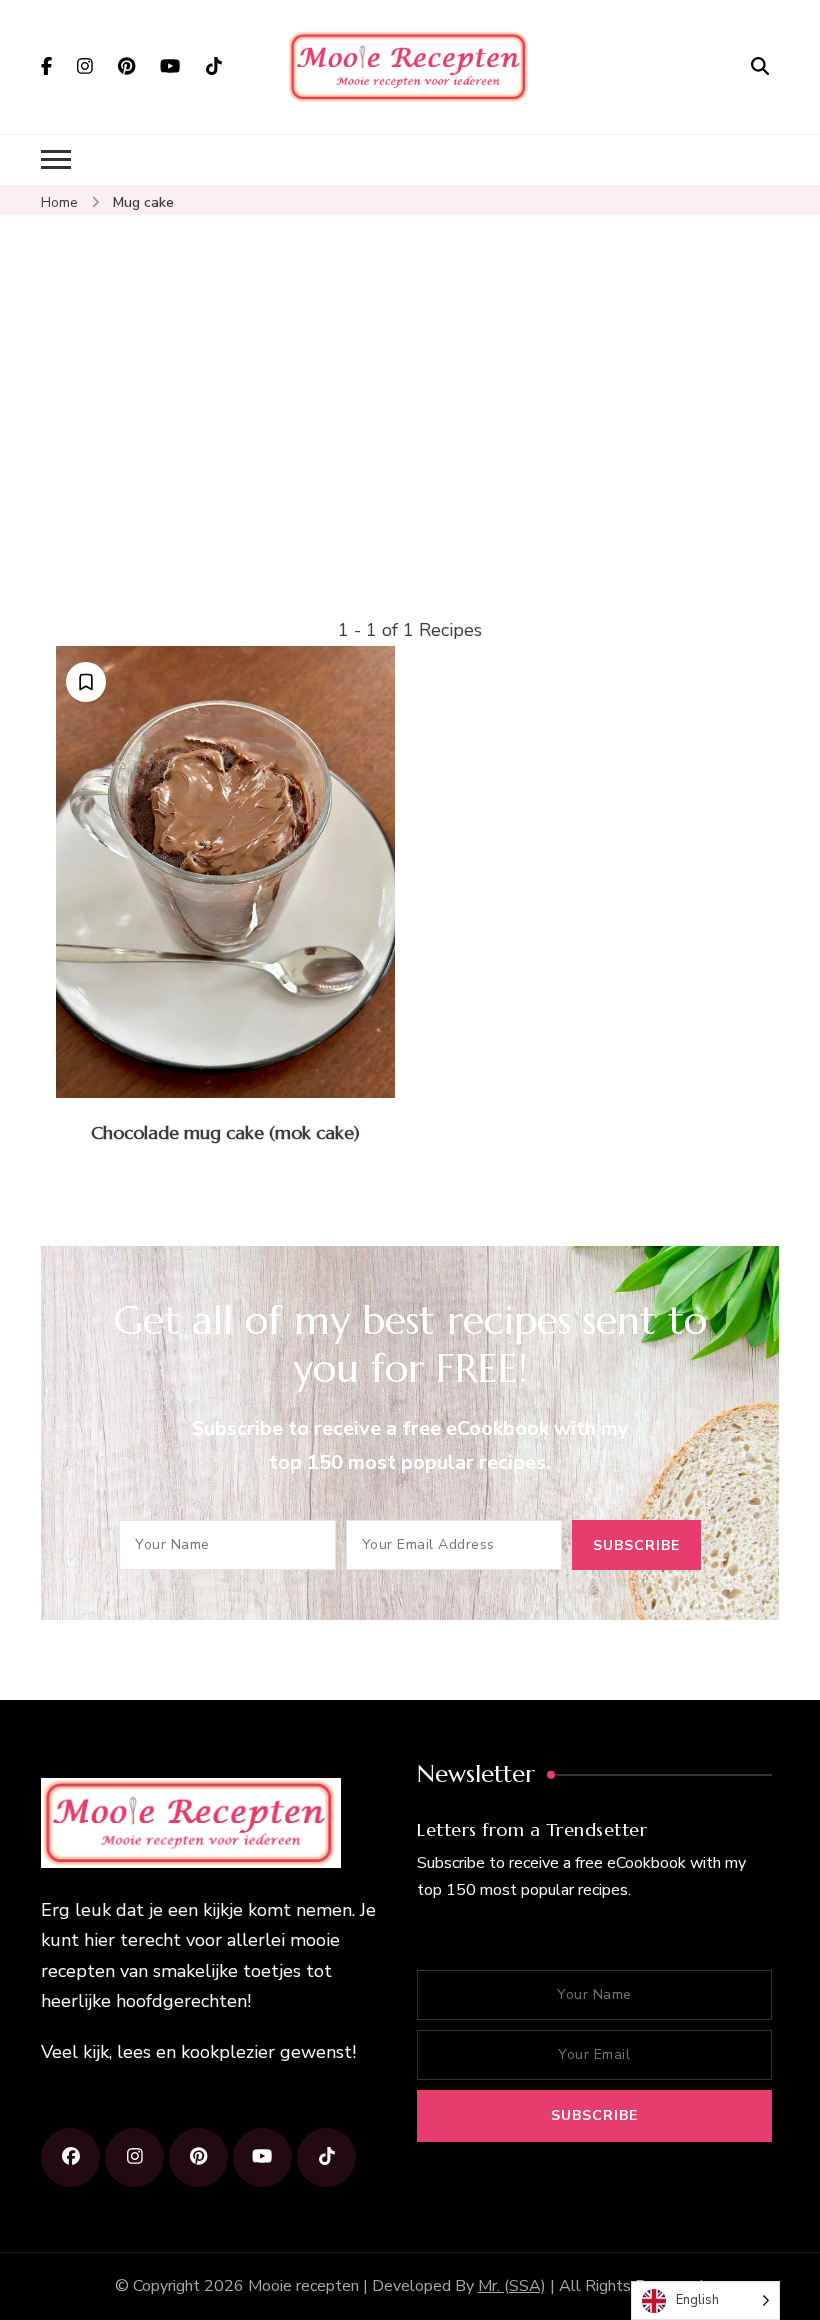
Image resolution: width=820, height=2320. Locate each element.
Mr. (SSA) (512, 2286)
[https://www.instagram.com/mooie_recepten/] (134, 2157)
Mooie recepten (303, 2286)
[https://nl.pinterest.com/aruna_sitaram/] (198, 2157)
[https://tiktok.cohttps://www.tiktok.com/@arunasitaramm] (326, 2157)
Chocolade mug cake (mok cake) (225, 1132)
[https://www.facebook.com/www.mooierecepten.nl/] (70, 2157)
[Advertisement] (410, 465)
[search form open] (760, 66)
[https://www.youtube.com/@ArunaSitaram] (262, 2157)
